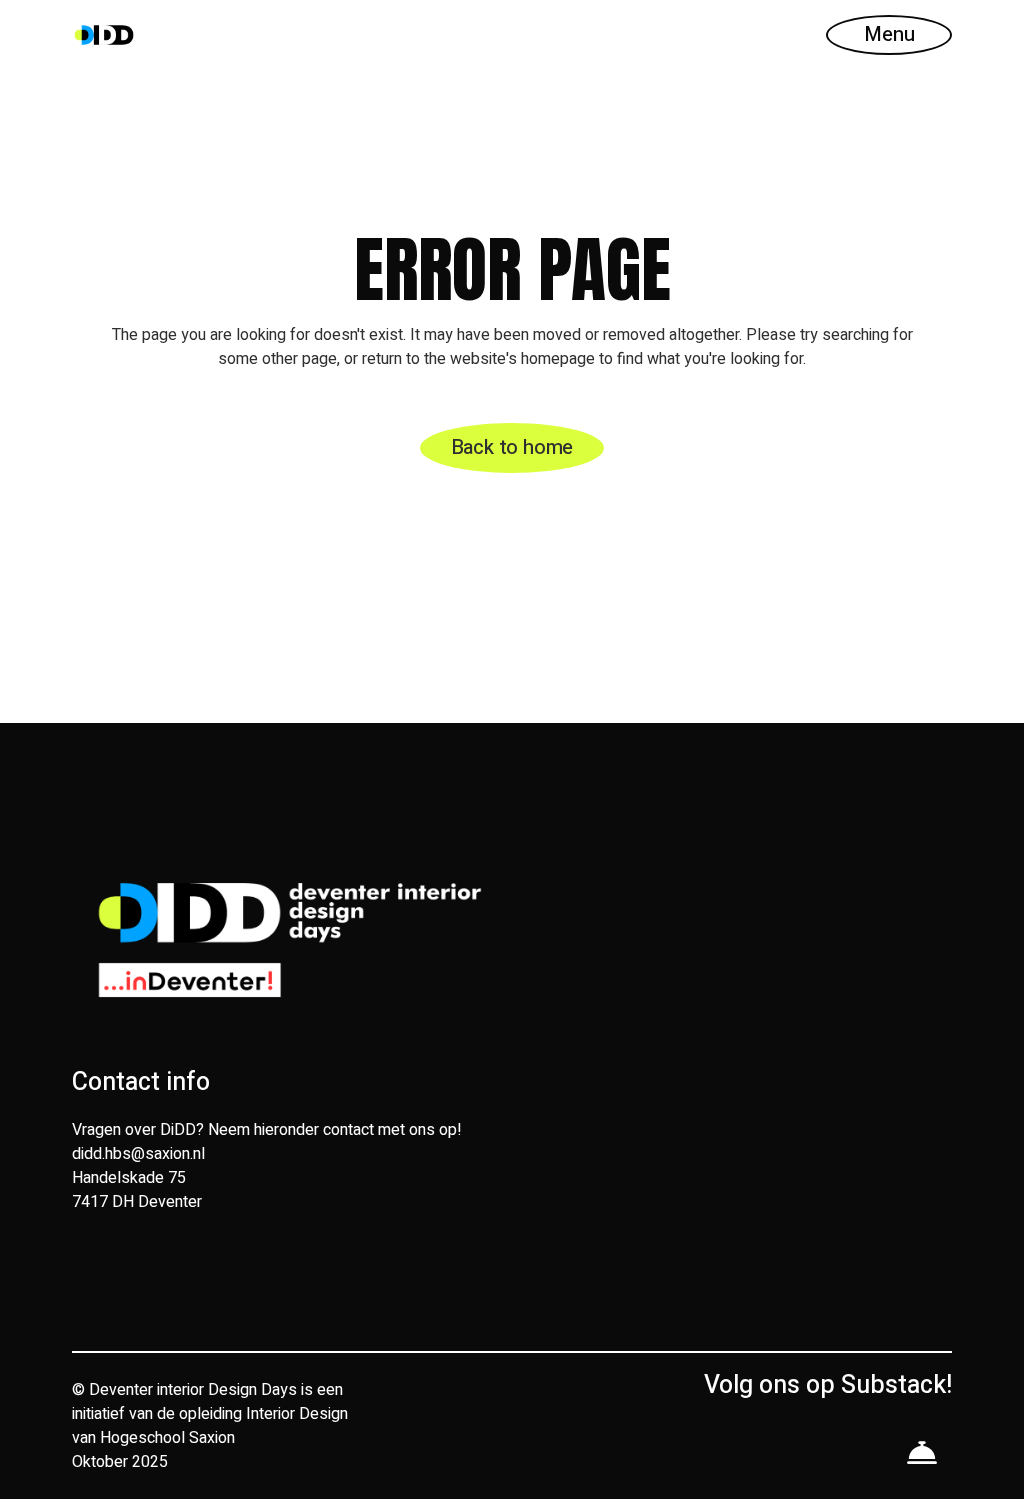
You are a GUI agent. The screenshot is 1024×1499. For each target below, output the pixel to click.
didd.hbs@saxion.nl (138, 1154)
